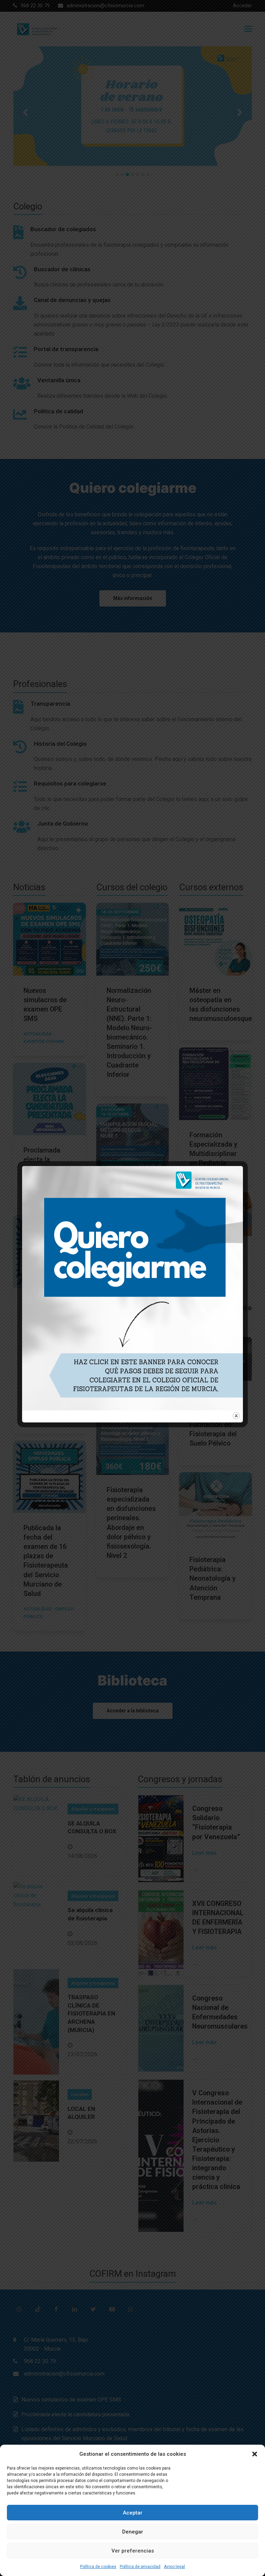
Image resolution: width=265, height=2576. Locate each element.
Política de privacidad (140, 2567)
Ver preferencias (133, 2551)
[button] (255, 2454)
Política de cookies (98, 2567)
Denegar (133, 2532)
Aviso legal (174, 2567)
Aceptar (133, 2513)
